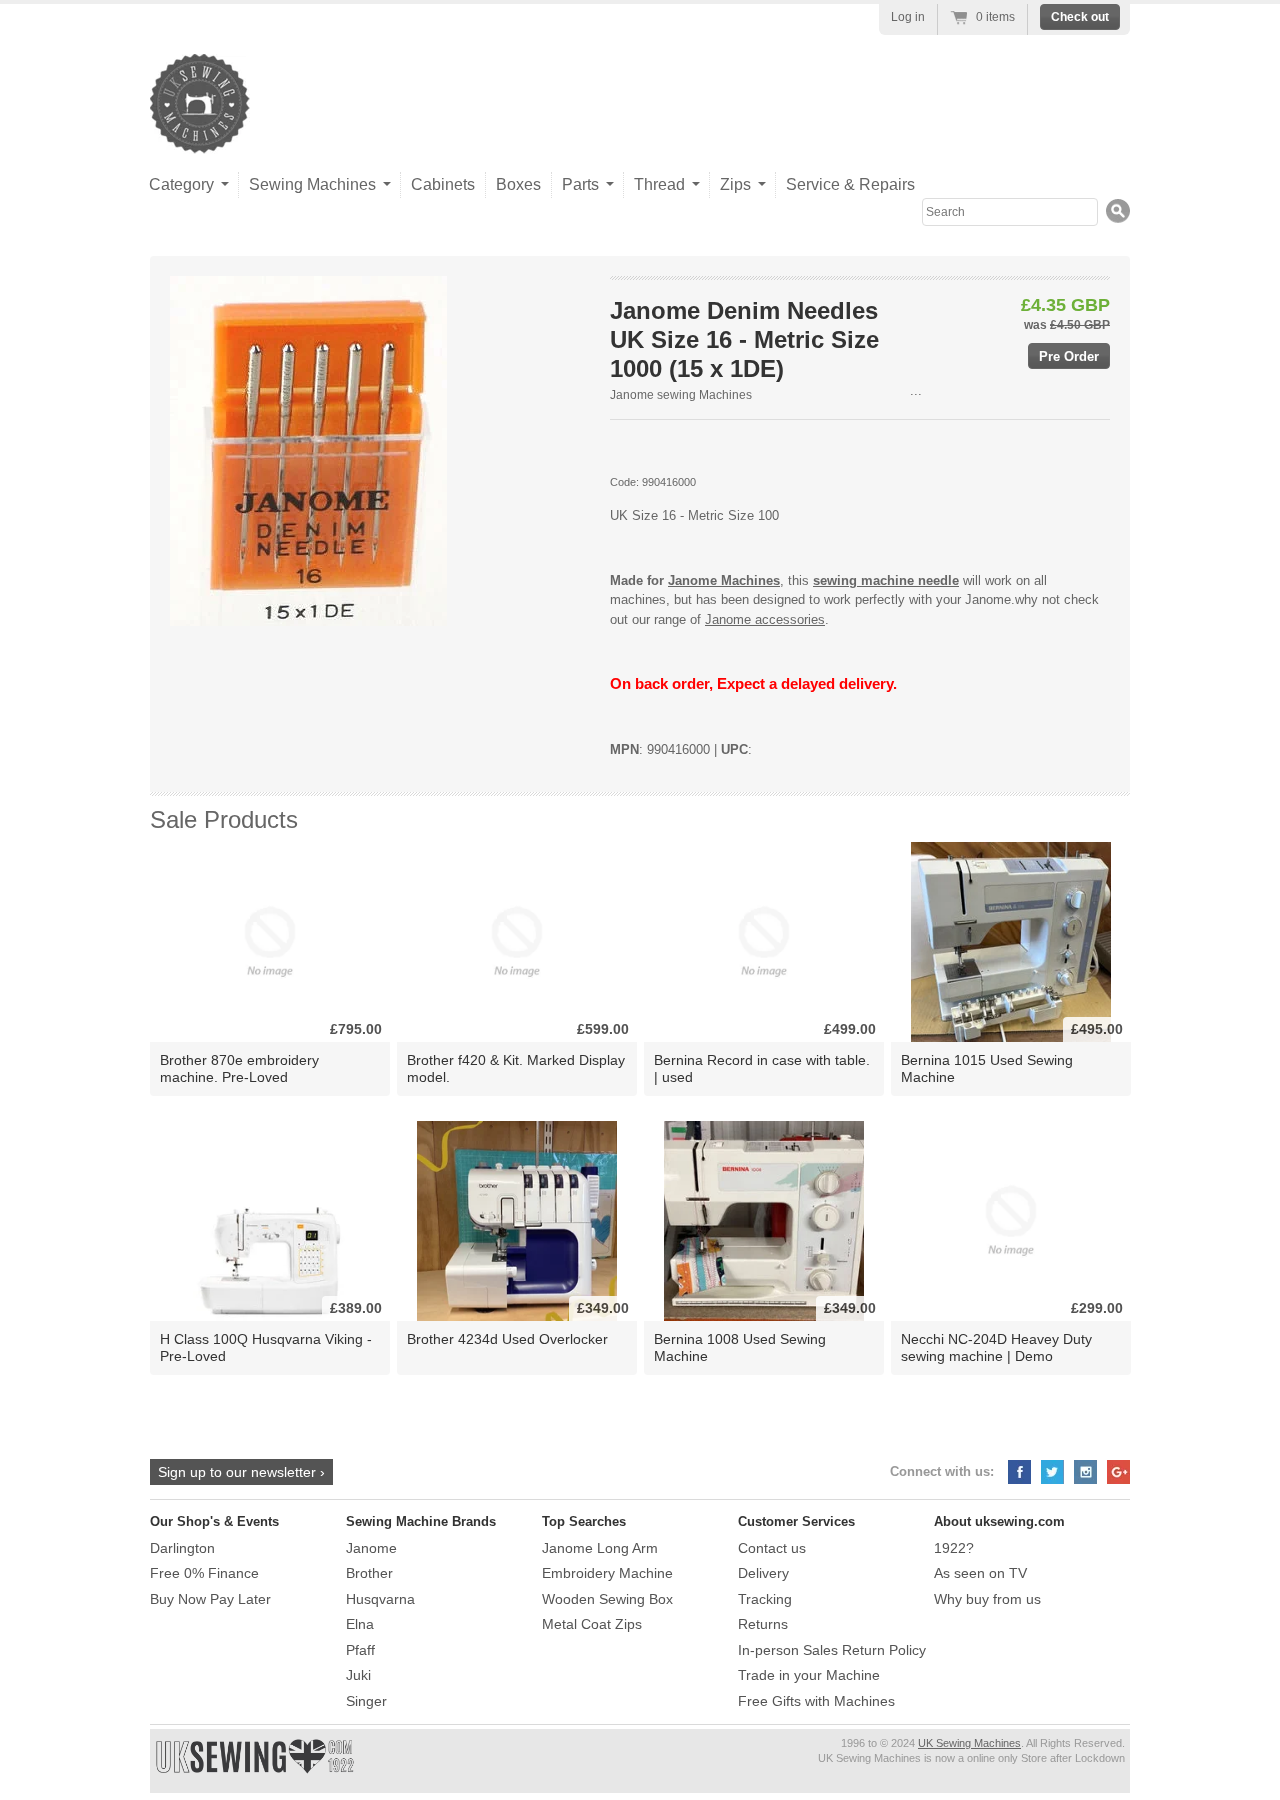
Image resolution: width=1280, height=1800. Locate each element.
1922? (954, 1548)
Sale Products (224, 819)
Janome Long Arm (600, 1548)
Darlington (182, 1548)
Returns (763, 1624)
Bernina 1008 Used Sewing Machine (740, 1347)
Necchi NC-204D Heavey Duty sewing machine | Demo (996, 1347)
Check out (1080, 17)
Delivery (763, 1573)
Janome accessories (765, 619)
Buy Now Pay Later (210, 1599)
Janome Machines (724, 580)
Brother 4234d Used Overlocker (507, 1339)
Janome (371, 1548)
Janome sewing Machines (681, 395)
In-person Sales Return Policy (832, 1650)
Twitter (1052, 1472)
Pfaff (360, 1650)
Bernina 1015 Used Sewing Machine (987, 1068)
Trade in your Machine (809, 1675)
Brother (369, 1573)
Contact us (772, 1548)
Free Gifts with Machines (816, 1701)
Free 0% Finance (204, 1573)
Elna (360, 1624)
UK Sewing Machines (969, 1743)
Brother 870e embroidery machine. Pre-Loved (239, 1068)
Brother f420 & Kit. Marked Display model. (516, 1068)
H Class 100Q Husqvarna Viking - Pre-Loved (266, 1347)
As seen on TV (980, 1573)
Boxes (518, 184)
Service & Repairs (850, 184)
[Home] (200, 133)
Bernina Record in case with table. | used (762, 1068)
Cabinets (443, 184)
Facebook (1019, 1472)
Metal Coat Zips (592, 1624)
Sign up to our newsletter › (241, 1472)
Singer (366, 1701)
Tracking (765, 1599)
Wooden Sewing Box (607, 1599)
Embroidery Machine (607, 1573)
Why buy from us (987, 1599)
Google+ (1118, 1472)
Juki (358, 1675)
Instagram (1085, 1472)
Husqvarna (380, 1599)
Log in (908, 17)
